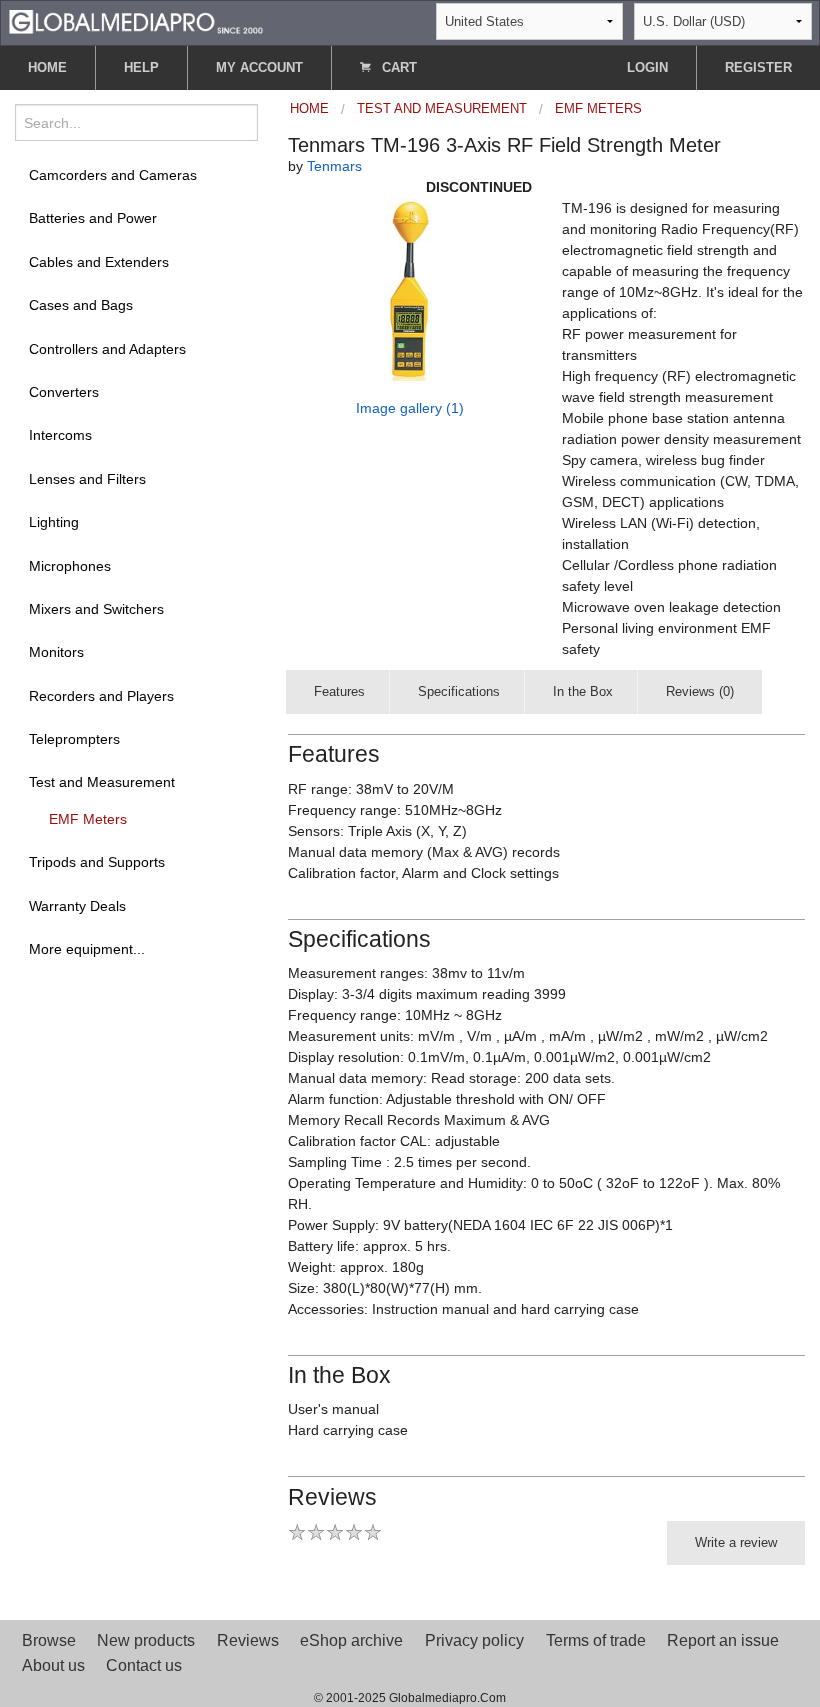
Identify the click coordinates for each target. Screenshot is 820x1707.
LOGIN (647, 67)
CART (397, 67)
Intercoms (60, 435)
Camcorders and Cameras (113, 175)
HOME (47, 67)
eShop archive (351, 1640)
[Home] (136, 20)
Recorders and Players (101, 696)
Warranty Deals (77, 906)
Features (339, 691)
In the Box (583, 691)
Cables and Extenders (99, 262)
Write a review (736, 1542)
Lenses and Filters (87, 479)
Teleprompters (74, 739)
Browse (49, 1640)
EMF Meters (88, 819)
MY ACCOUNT (259, 67)
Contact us (144, 1665)
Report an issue (723, 1640)
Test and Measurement (102, 782)
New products (146, 1640)
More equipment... (87, 949)
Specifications (459, 691)
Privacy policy (474, 1640)
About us (53, 1665)
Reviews (248, 1640)
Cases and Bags (81, 305)
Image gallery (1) (410, 408)
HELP (141, 67)
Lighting (54, 522)
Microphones (70, 566)
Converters (64, 392)
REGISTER (758, 67)
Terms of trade (596, 1640)
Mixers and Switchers (96, 609)
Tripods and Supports (97, 862)
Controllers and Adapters (107, 349)
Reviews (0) (700, 691)
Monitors (56, 652)
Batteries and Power (93, 218)
